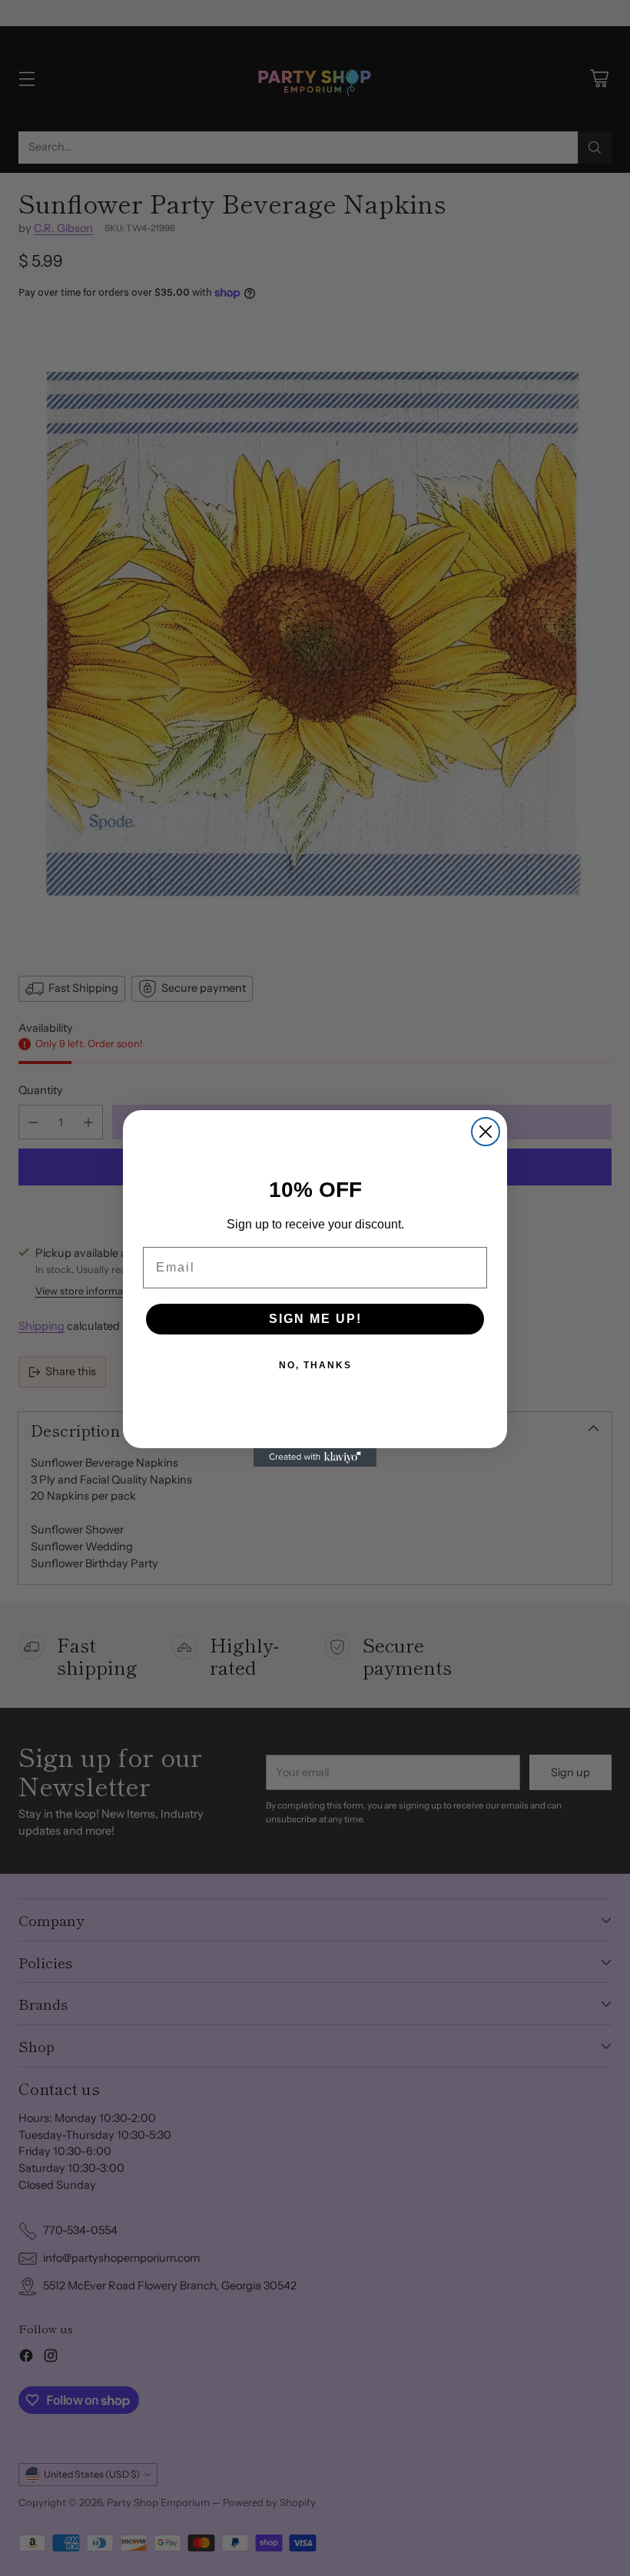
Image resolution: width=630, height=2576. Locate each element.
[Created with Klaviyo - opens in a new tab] (315, 1457)
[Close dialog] (486, 1132)
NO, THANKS (315, 1365)
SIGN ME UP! (315, 1319)
